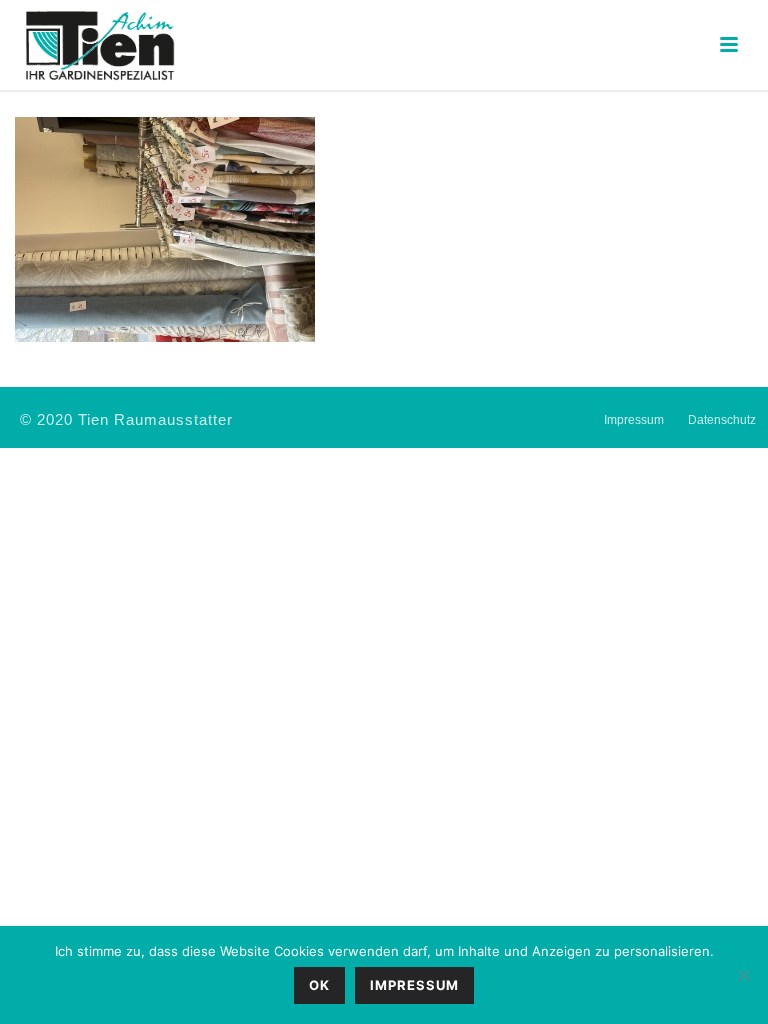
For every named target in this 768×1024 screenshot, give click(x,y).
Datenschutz (722, 420)
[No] (743, 975)
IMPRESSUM (414, 985)
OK (319, 985)
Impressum (634, 420)
